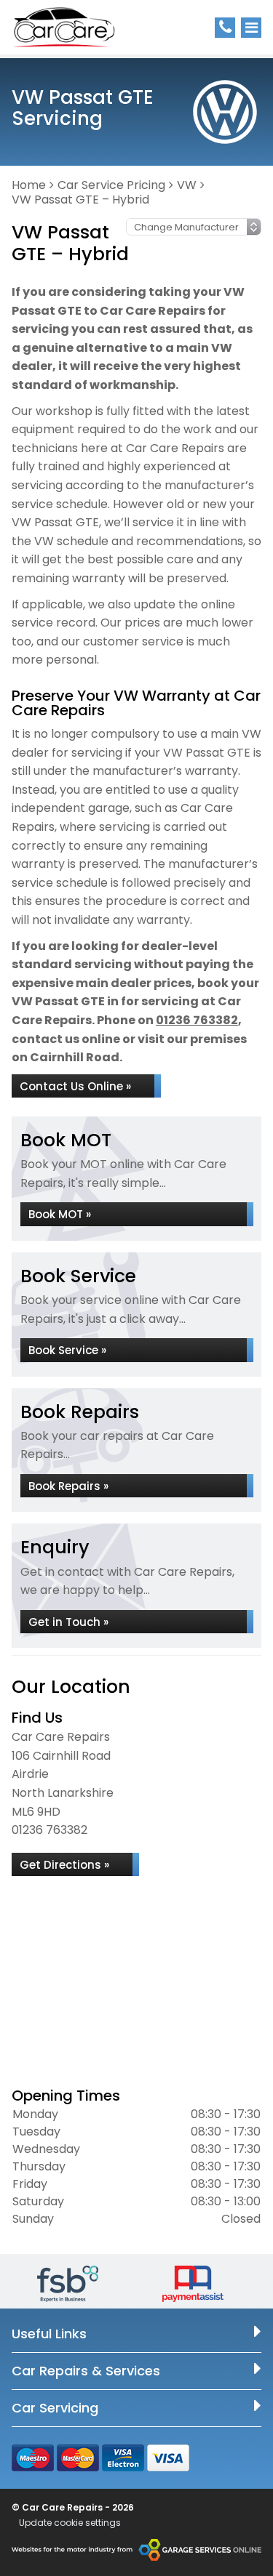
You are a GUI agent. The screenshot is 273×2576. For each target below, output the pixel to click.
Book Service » (67, 1350)
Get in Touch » (68, 1622)
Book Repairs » (68, 1486)
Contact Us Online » (75, 1086)
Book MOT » (60, 1214)
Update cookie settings (70, 2523)
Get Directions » (64, 1865)
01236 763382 (197, 1020)
